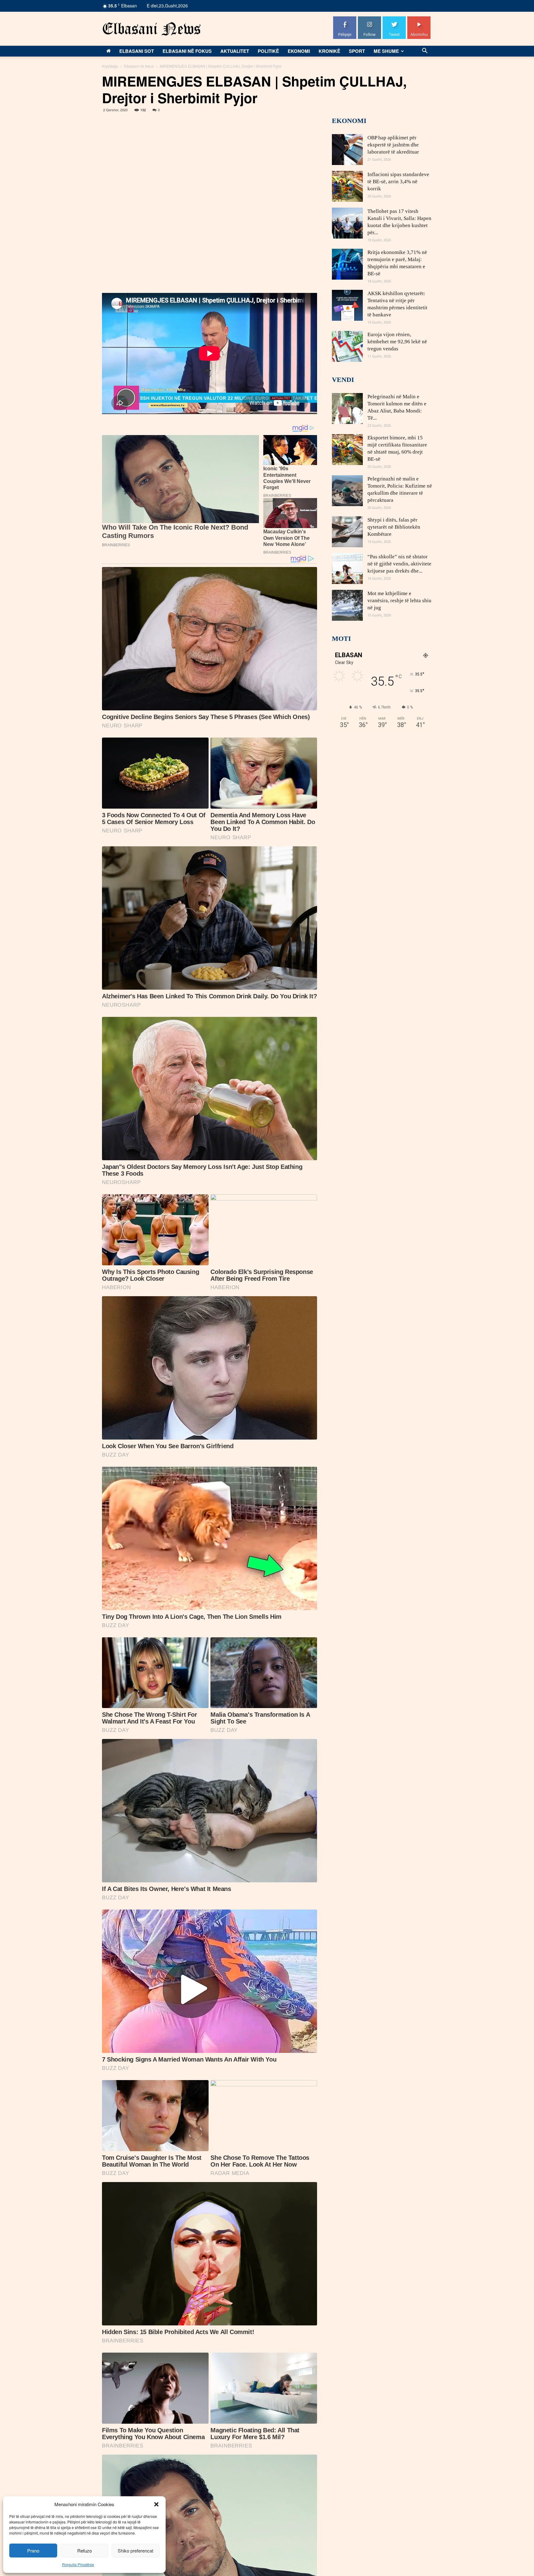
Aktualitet (235, 51)
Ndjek (370, 19)
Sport (357, 51)
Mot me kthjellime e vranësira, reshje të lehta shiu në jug (399, 601)
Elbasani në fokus (187, 51)
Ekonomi (299, 51)
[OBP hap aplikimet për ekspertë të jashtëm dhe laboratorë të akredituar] (347, 150)
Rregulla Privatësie (78, 2564)
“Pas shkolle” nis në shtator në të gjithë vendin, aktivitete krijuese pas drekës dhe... (399, 564)
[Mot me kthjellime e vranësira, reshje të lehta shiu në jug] (347, 605)
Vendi (343, 380)
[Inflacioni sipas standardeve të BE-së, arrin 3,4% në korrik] (347, 186)
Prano (33, 2551)
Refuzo (85, 2551)
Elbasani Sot (137, 51)
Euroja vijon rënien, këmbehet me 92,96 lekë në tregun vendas (397, 342)
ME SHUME (386, 51)
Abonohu (419, 19)
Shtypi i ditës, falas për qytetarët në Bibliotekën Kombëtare (394, 527)
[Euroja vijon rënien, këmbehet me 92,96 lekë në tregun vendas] (347, 346)
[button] (156, 2504)
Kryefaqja (110, 66)
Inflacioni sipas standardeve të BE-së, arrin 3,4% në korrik (398, 182)
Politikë (268, 51)
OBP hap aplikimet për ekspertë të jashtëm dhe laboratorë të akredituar (393, 145)
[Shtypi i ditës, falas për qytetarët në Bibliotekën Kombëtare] (347, 532)
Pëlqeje (345, 19)
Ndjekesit (394, 19)
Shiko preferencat (136, 2551)
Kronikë (329, 51)
